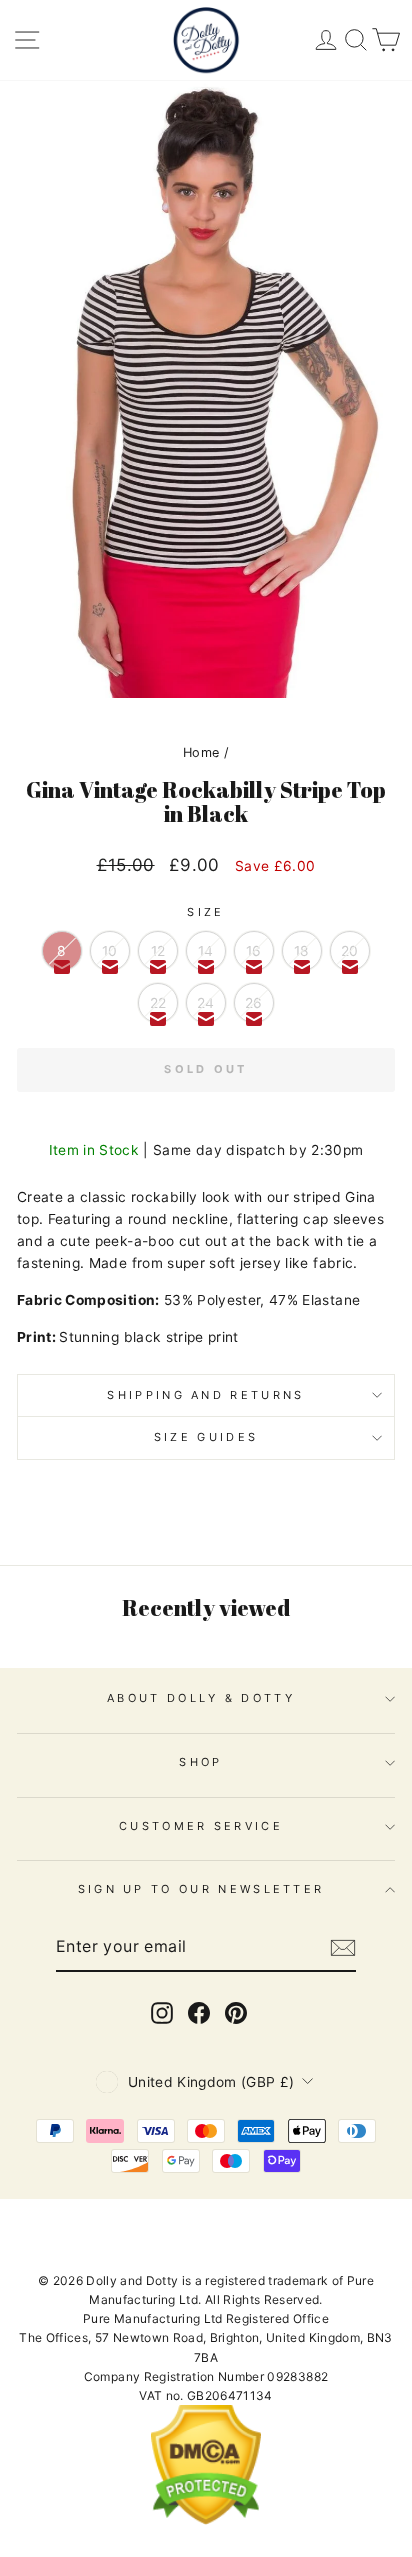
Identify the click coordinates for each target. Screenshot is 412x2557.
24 (206, 1003)
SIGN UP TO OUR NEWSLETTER (201, 1889)
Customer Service (201, 1826)
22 (158, 1003)
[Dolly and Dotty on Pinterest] (236, 2013)
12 (158, 951)
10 (110, 951)
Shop (200, 1762)
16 (254, 951)
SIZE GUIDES (206, 1437)
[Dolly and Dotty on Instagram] (162, 2013)
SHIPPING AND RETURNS (205, 1395)
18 (302, 951)
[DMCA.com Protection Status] (206, 2520)
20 (350, 951)
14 (206, 951)
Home (201, 752)
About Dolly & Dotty (201, 1698)
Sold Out (205, 1069)
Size (205, 912)
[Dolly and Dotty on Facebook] (199, 2013)
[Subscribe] (343, 1948)
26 (254, 1003)
